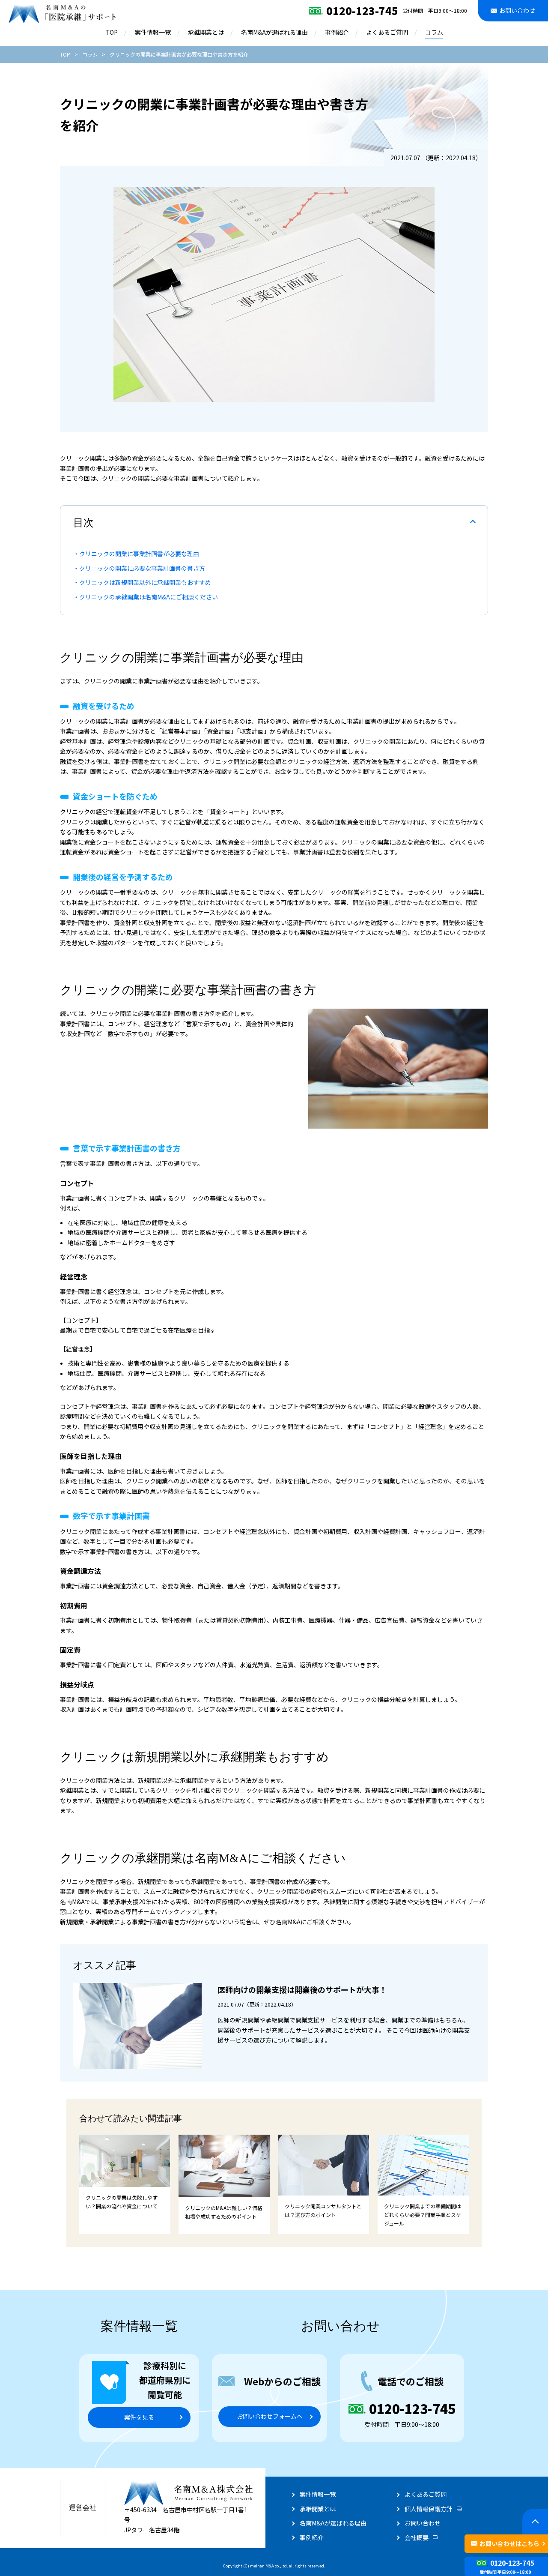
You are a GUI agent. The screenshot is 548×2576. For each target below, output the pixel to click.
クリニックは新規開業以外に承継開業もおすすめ (145, 582)
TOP (112, 32)
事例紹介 (337, 32)
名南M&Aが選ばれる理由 (274, 32)
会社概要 (417, 2537)
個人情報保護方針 (429, 2509)
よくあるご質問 (387, 32)
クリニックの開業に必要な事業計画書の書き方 (142, 568)
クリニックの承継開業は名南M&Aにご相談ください (149, 597)
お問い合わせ (423, 2523)
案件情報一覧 (153, 32)
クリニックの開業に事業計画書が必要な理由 (139, 554)
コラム (434, 32)
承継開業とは (206, 32)
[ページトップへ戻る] (535, 2522)
